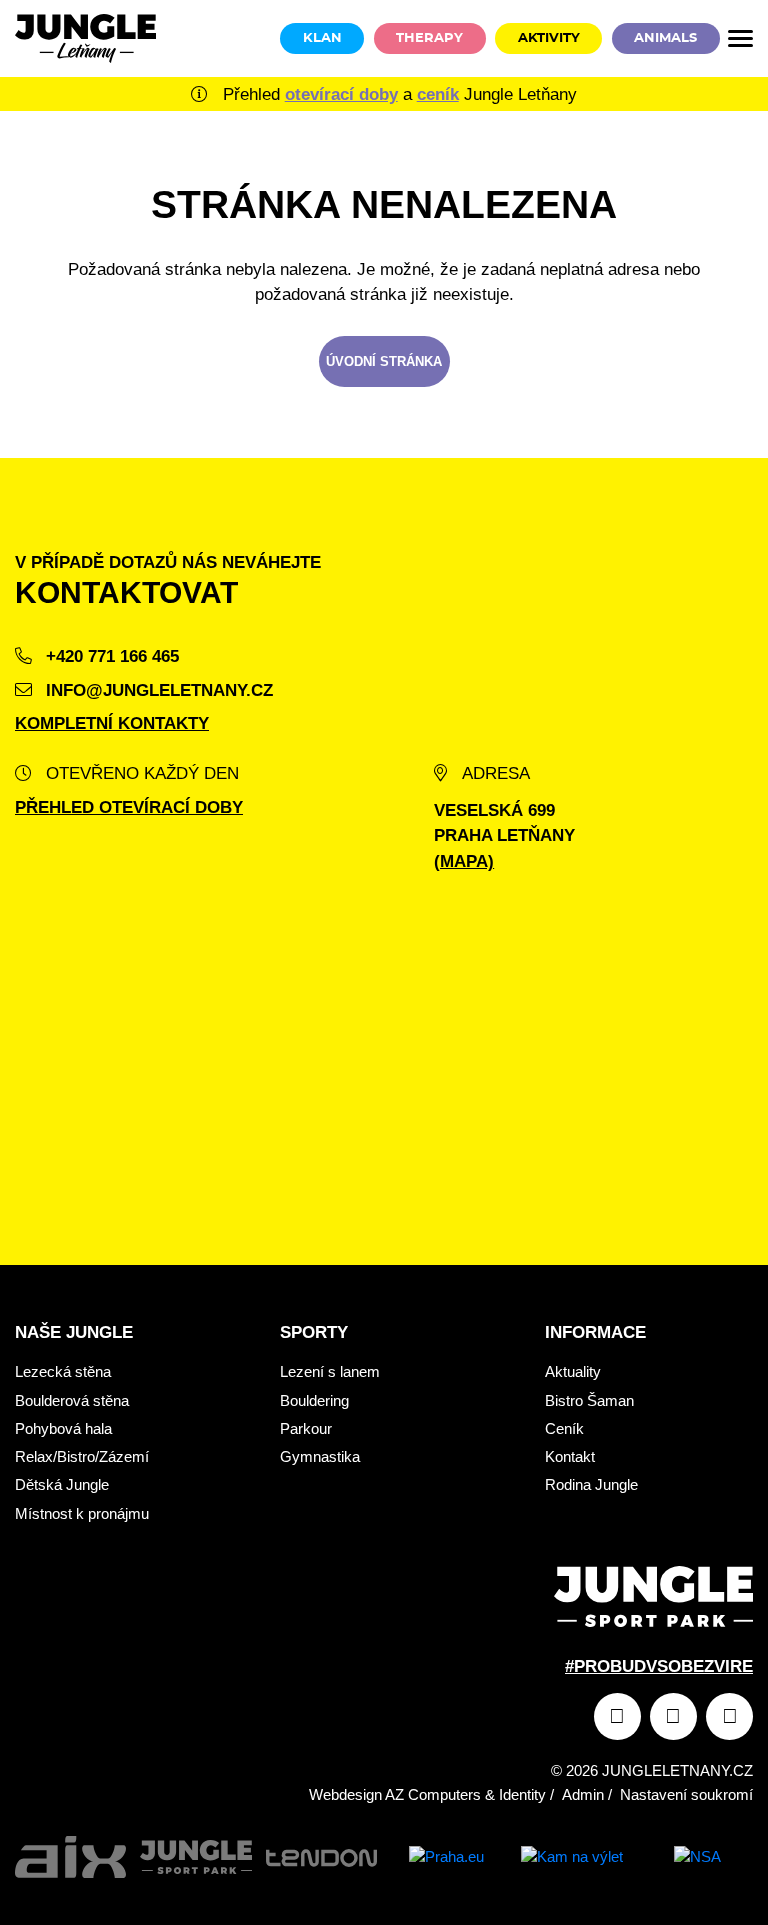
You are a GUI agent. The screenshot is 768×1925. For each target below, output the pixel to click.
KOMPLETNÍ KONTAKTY (112, 723)
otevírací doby (341, 94)
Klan (322, 38)
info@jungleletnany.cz (157, 690)
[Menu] (740, 38)
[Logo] (85, 38)
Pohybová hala (63, 1428)
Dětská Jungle (62, 1484)
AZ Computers (433, 1794)
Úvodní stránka (384, 361)
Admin (583, 1794)
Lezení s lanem (330, 1371)
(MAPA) (464, 861)
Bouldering (314, 1400)
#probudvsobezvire (659, 1666)
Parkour (306, 1428)
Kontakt (570, 1456)
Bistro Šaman (589, 1400)
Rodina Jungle (591, 1484)
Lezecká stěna (63, 1371)
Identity (522, 1794)
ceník (438, 94)
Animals (665, 38)
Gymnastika (320, 1456)
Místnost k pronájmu (82, 1513)
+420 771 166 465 (110, 656)
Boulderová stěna (72, 1400)
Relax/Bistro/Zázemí (82, 1456)
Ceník (564, 1428)
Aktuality (573, 1371)
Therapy (429, 38)
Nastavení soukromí (686, 1794)
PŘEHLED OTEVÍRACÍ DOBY (129, 807)
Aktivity (549, 38)
